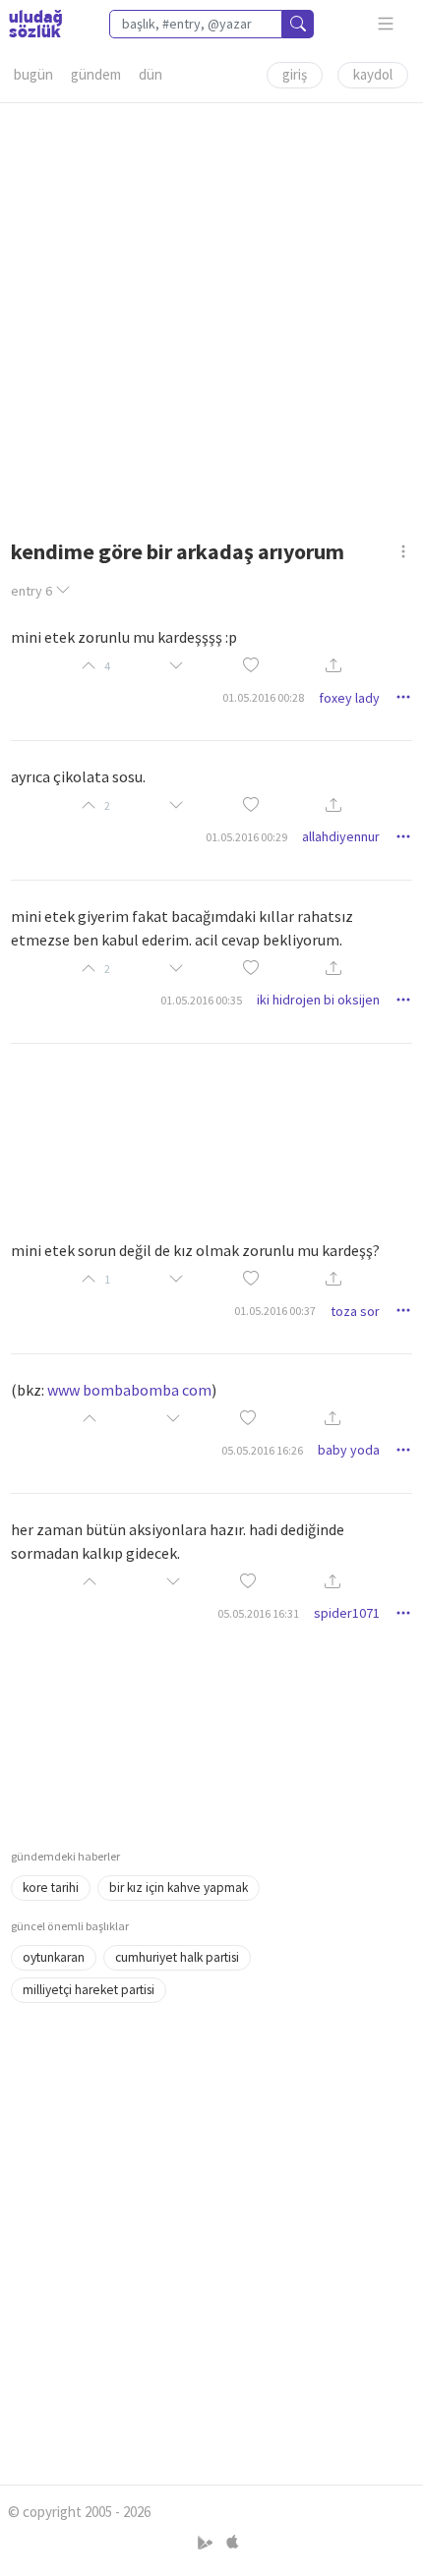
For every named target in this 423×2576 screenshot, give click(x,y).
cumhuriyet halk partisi (177, 1957)
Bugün (33, 74)
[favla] (251, 666)
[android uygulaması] (207, 2543)
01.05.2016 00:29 (246, 837)
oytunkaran (54, 1957)
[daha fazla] (386, 24)
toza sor (355, 1311)
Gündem (96, 74)
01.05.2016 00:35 (201, 1000)
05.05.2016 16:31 (258, 1613)
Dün (151, 74)
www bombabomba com (129, 1390)
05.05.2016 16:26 (262, 1450)
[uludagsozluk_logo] (35, 24)
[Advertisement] (211, 315)
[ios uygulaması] (232, 2543)
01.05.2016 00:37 (275, 1311)
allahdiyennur (341, 836)
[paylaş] (333, 667)
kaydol (373, 74)
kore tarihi (51, 1888)
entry (31, 591)
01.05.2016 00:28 (263, 697)
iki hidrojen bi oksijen (318, 1000)
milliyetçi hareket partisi (89, 1990)
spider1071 (347, 1613)
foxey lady (349, 698)
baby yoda (349, 1450)
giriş (295, 74)
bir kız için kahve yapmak (179, 1888)
